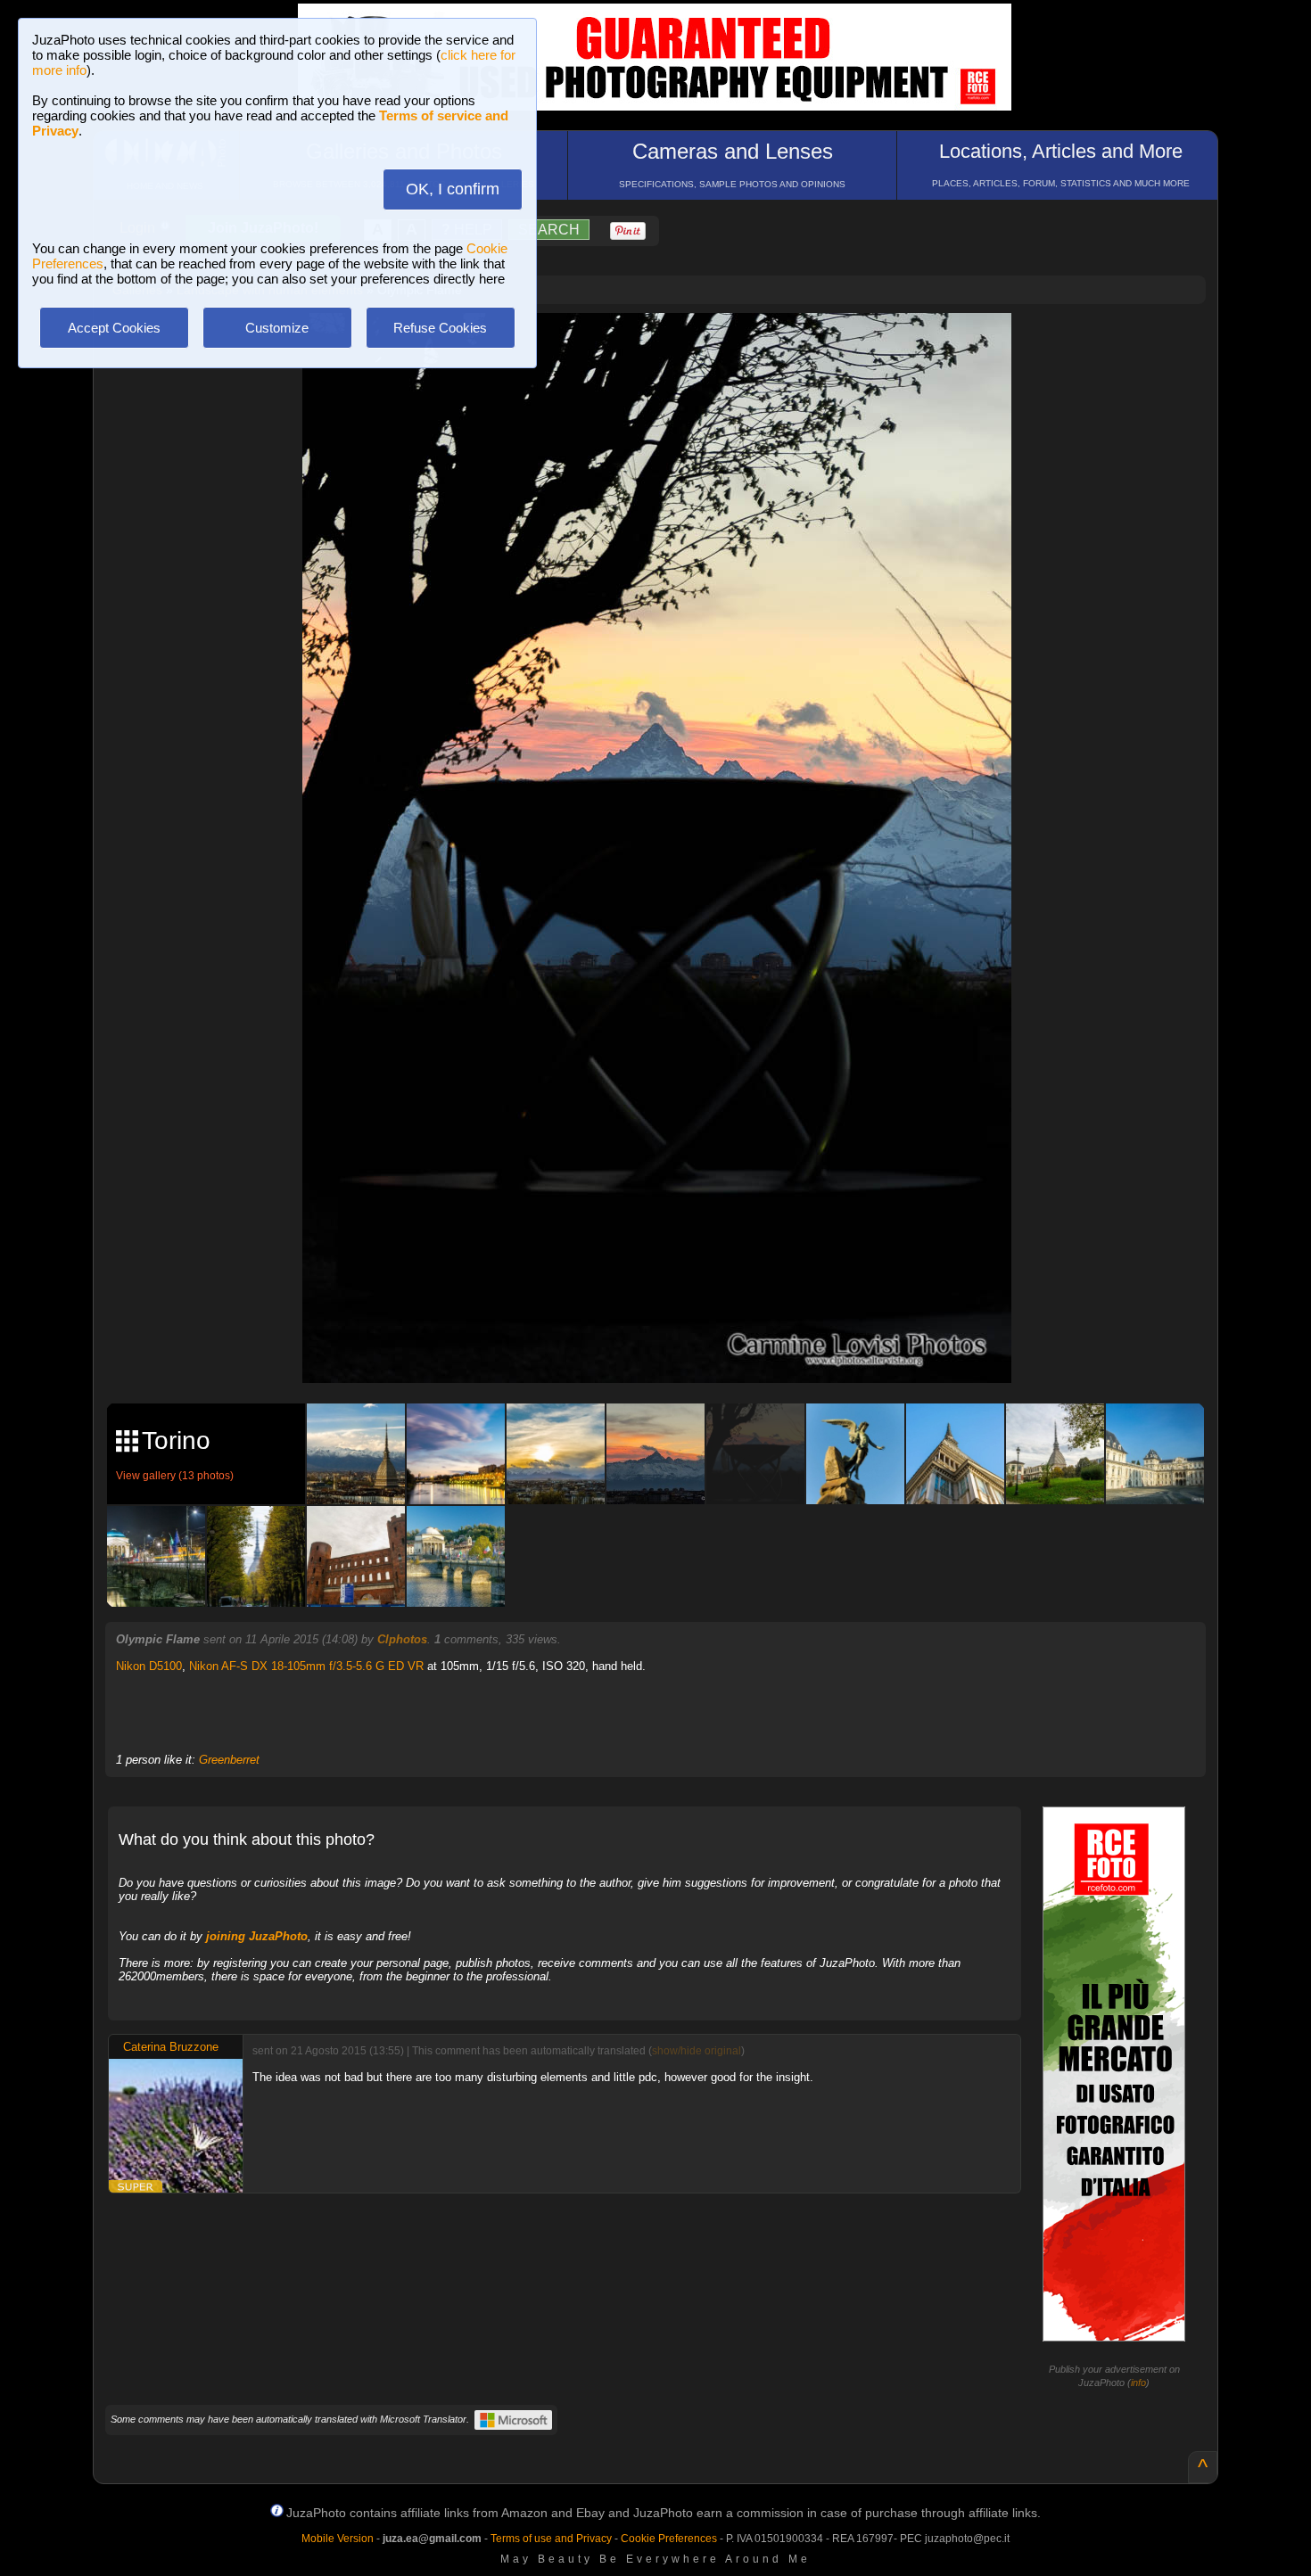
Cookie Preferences (669, 2539)
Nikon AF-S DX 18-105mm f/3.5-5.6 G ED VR (306, 1666)
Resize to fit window (668, 345)
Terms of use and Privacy (551, 2539)
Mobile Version (338, 2539)
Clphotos (402, 1639)
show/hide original (697, 2051)
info (1138, 2383)
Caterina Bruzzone (171, 2047)
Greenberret (229, 1760)
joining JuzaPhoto (257, 1936)
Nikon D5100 (149, 1666)
